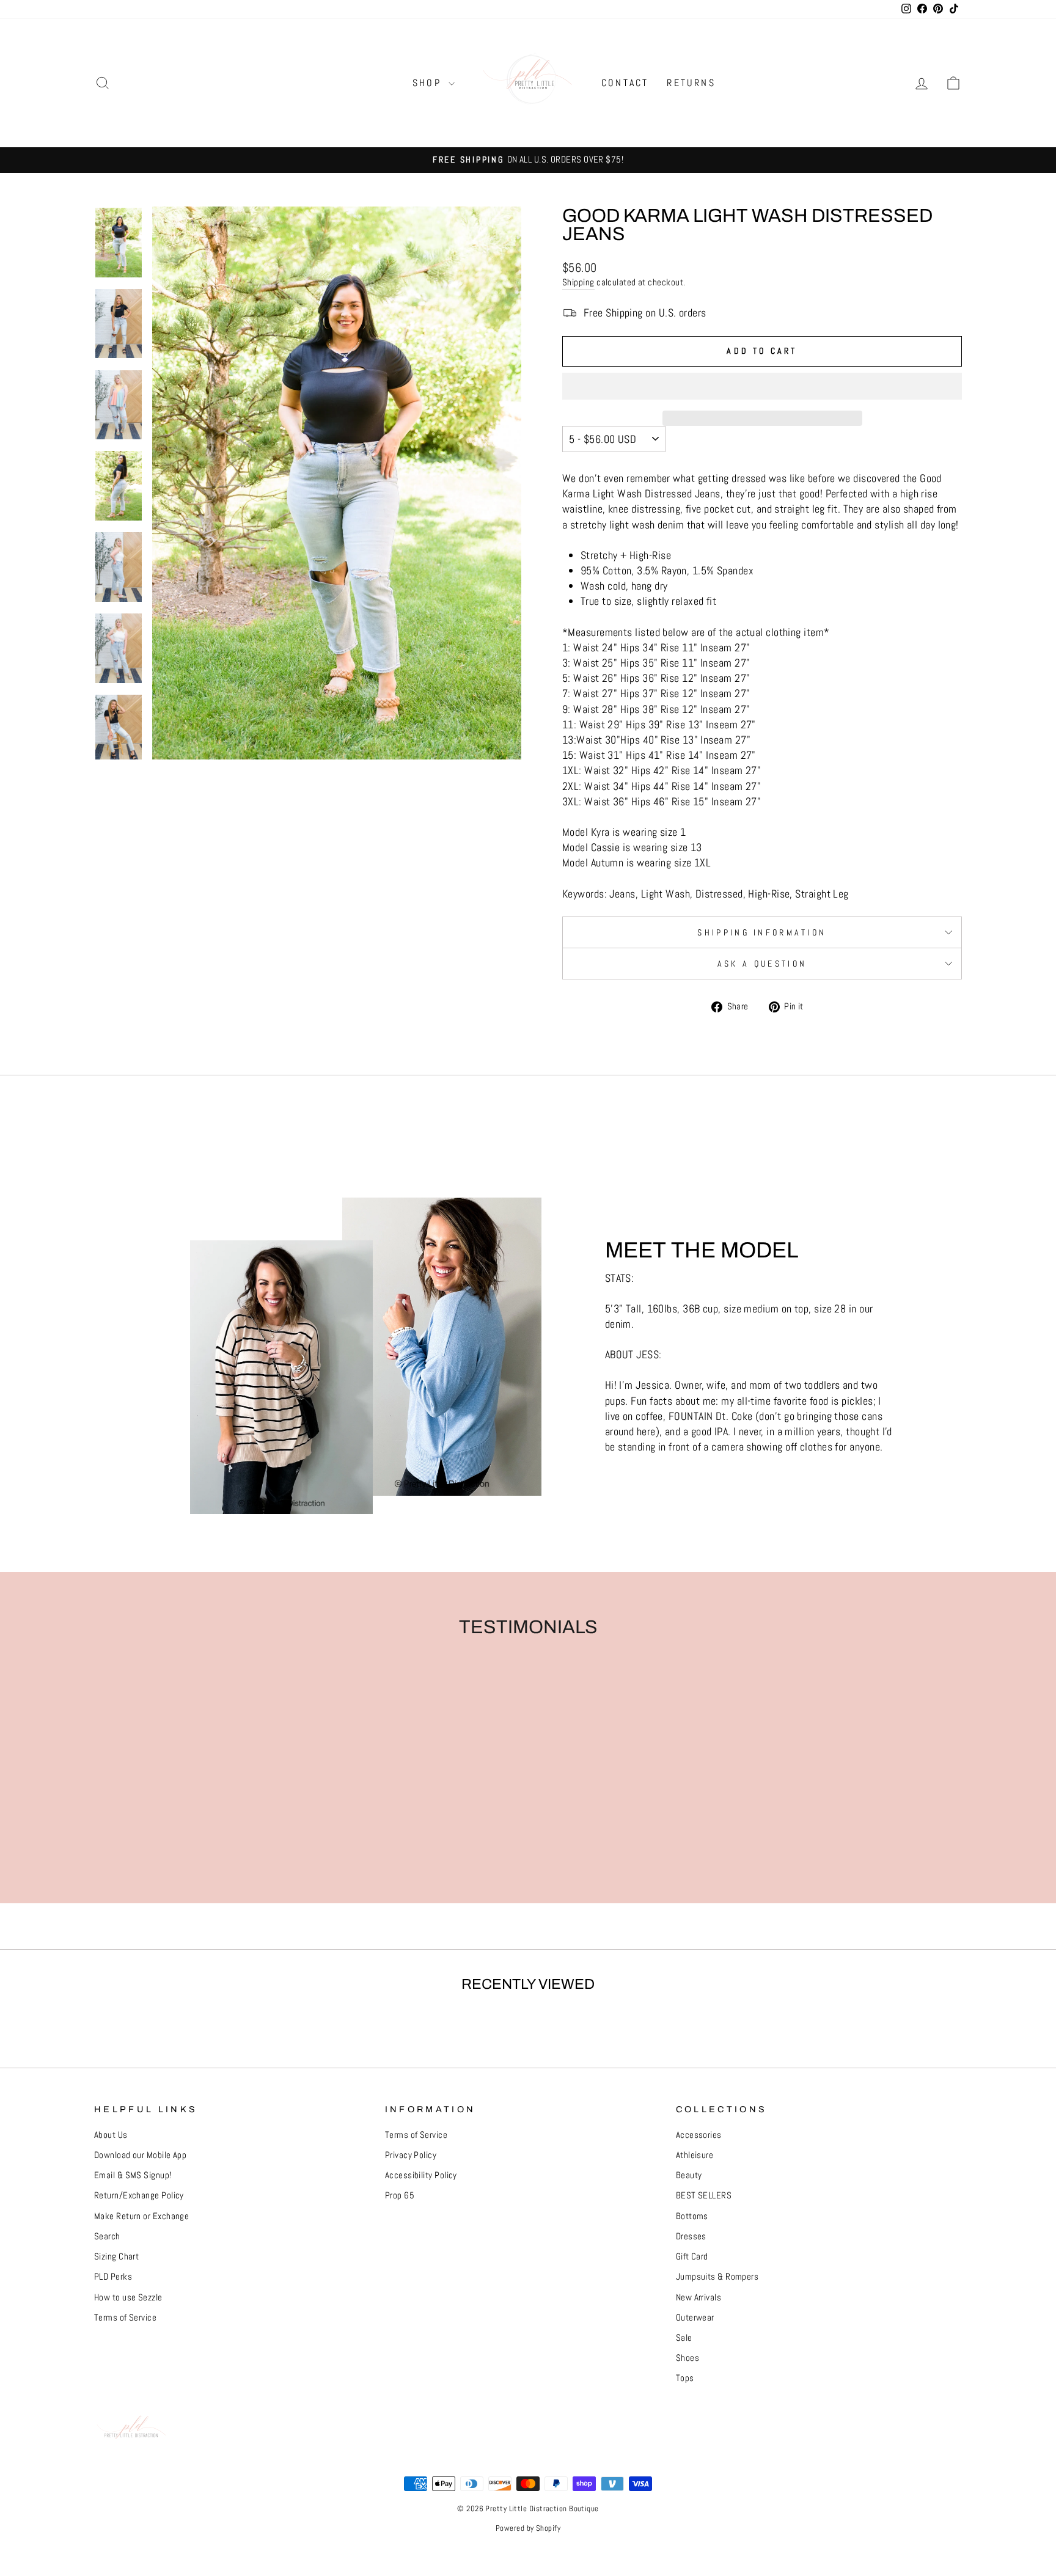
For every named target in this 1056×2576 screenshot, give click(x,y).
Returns (691, 83)
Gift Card (692, 2256)
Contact (625, 83)
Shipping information (762, 932)
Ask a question (762, 964)
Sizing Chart (116, 2256)
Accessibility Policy (421, 2175)
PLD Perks (113, 2277)
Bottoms (692, 2216)
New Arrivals (698, 2297)
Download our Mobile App (140, 2155)
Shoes (687, 2358)
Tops (685, 2378)
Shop (429, 83)
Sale (684, 2338)
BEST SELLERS (704, 2195)
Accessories (699, 2135)
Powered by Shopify (528, 2528)
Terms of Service (125, 2318)
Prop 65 (400, 2195)
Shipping (578, 282)
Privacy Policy (411, 2155)
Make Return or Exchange (141, 2216)
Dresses (691, 2236)
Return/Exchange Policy (139, 2195)
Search (107, 2236)
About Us (111, 2135)
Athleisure (695, 2155)
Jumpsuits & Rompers (717, 2277)
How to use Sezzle (128, 2297)
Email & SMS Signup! (133, 2175)
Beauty (689, 2175)
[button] (762, 386)
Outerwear (695, 2318)
